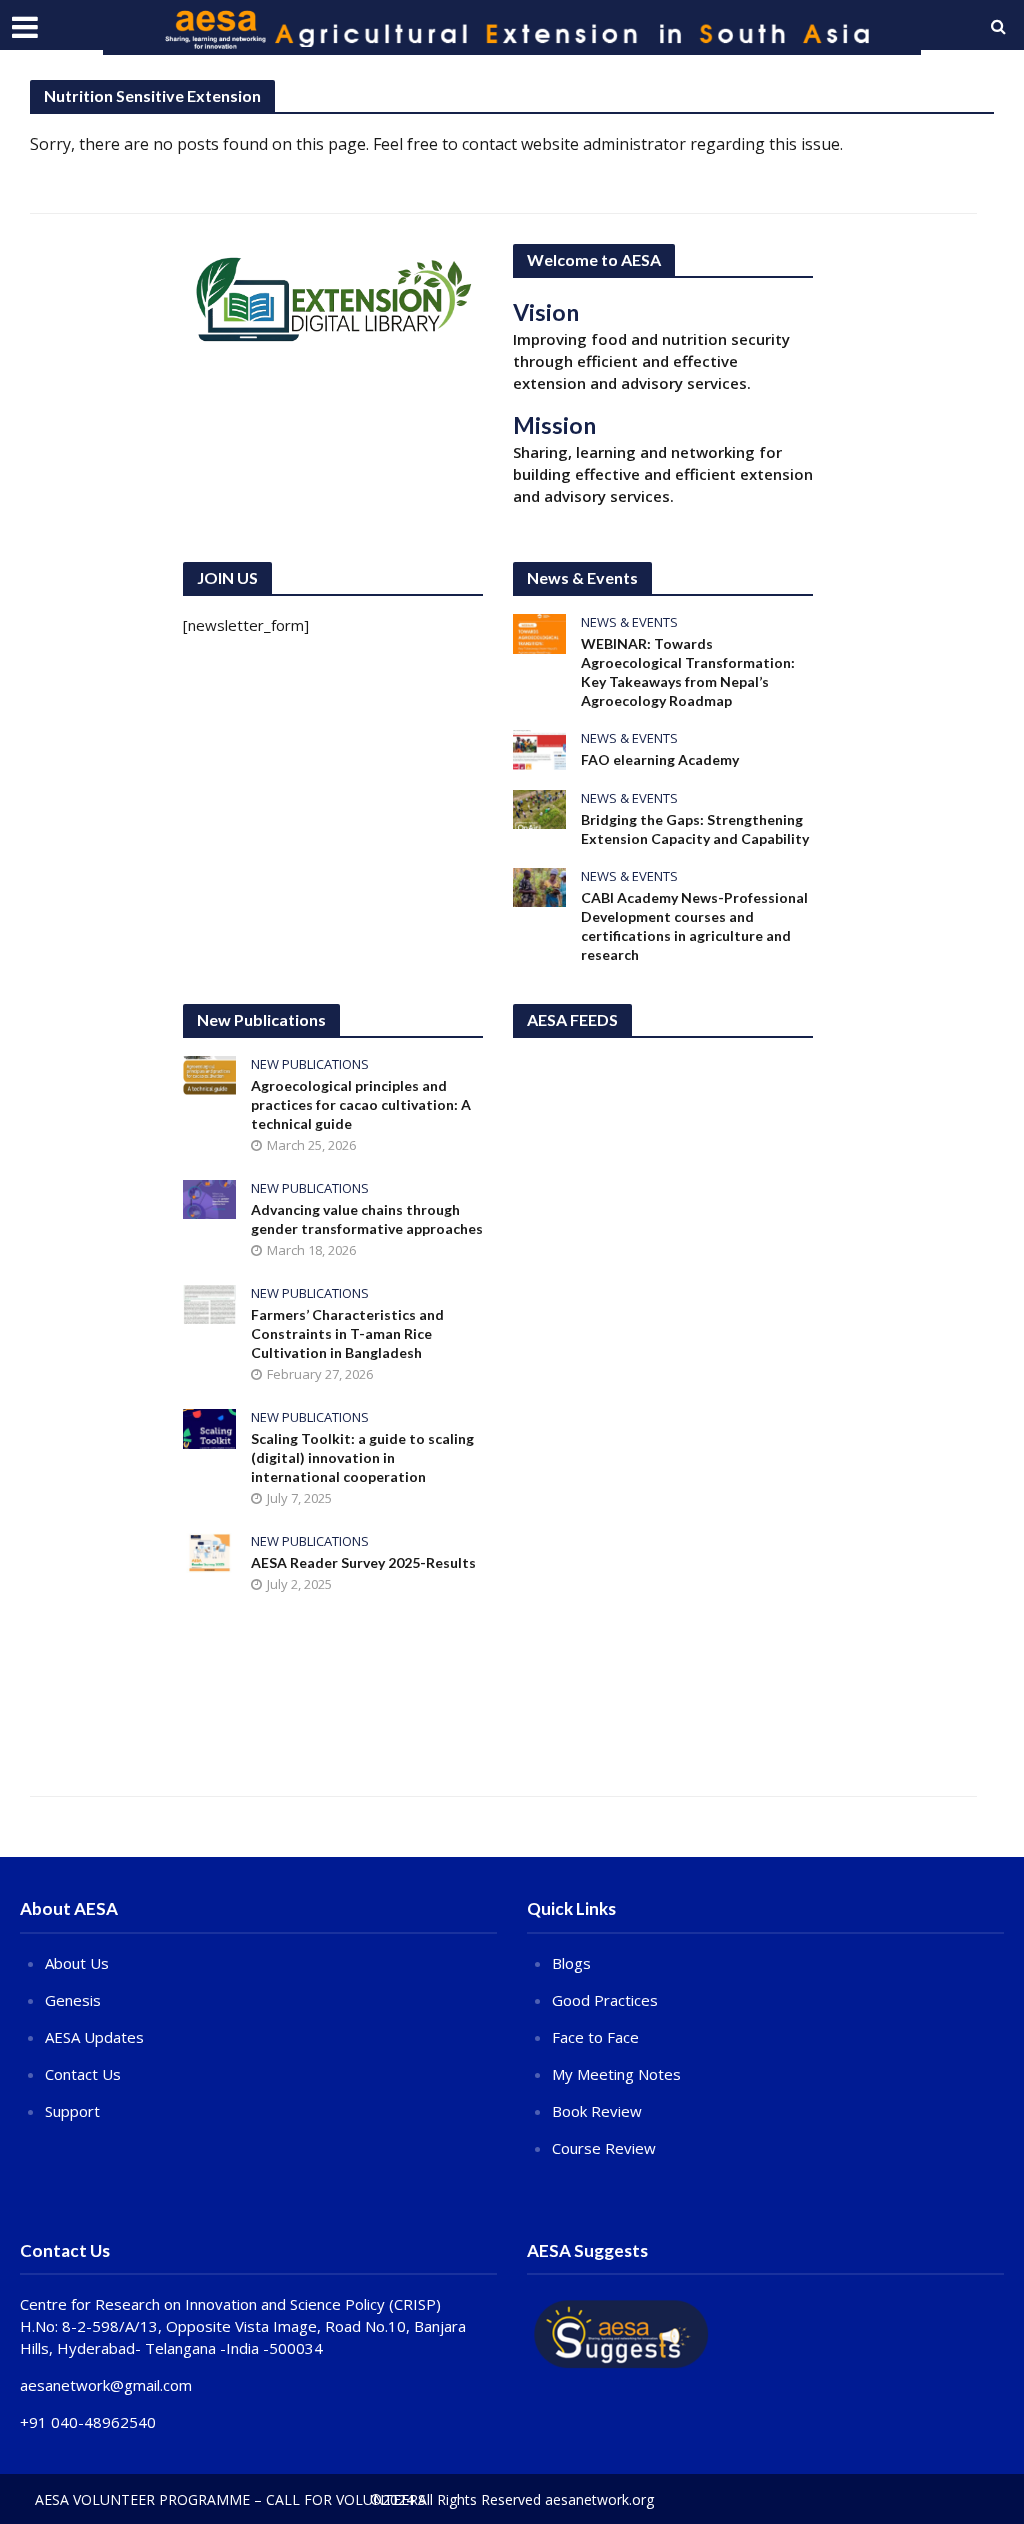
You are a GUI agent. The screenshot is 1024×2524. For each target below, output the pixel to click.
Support (72, 2111)
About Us (77, 1963)
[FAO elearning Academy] (539, 748)
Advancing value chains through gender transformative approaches (367, 1219)
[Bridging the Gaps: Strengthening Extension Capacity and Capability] (539, 807)
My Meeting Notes (616, 2074)
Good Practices (605, 2000)
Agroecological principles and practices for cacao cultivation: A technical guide (361, 1104)
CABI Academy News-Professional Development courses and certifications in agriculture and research (694, 926)
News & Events (629, 622)
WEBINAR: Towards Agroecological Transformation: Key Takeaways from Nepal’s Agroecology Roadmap (688, 672)
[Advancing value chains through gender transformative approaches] (209, 1198)
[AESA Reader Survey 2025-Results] (209, 1551)
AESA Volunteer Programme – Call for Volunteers (230, 2499)
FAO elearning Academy (660, 759)
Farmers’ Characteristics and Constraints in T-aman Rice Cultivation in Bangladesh (347, 1333)
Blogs (571, 1963)
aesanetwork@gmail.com (106, 2385)
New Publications (310, 1064)
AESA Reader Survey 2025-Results (363, 1562)
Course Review (604, 2148)
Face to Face (595, 2037)
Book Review (597, 2111)
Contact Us (83, 2074)
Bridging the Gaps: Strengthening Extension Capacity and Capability (695, 829)
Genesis (73, 2000)
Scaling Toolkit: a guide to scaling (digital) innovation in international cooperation (362, 1457)
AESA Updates (94, 2037)
